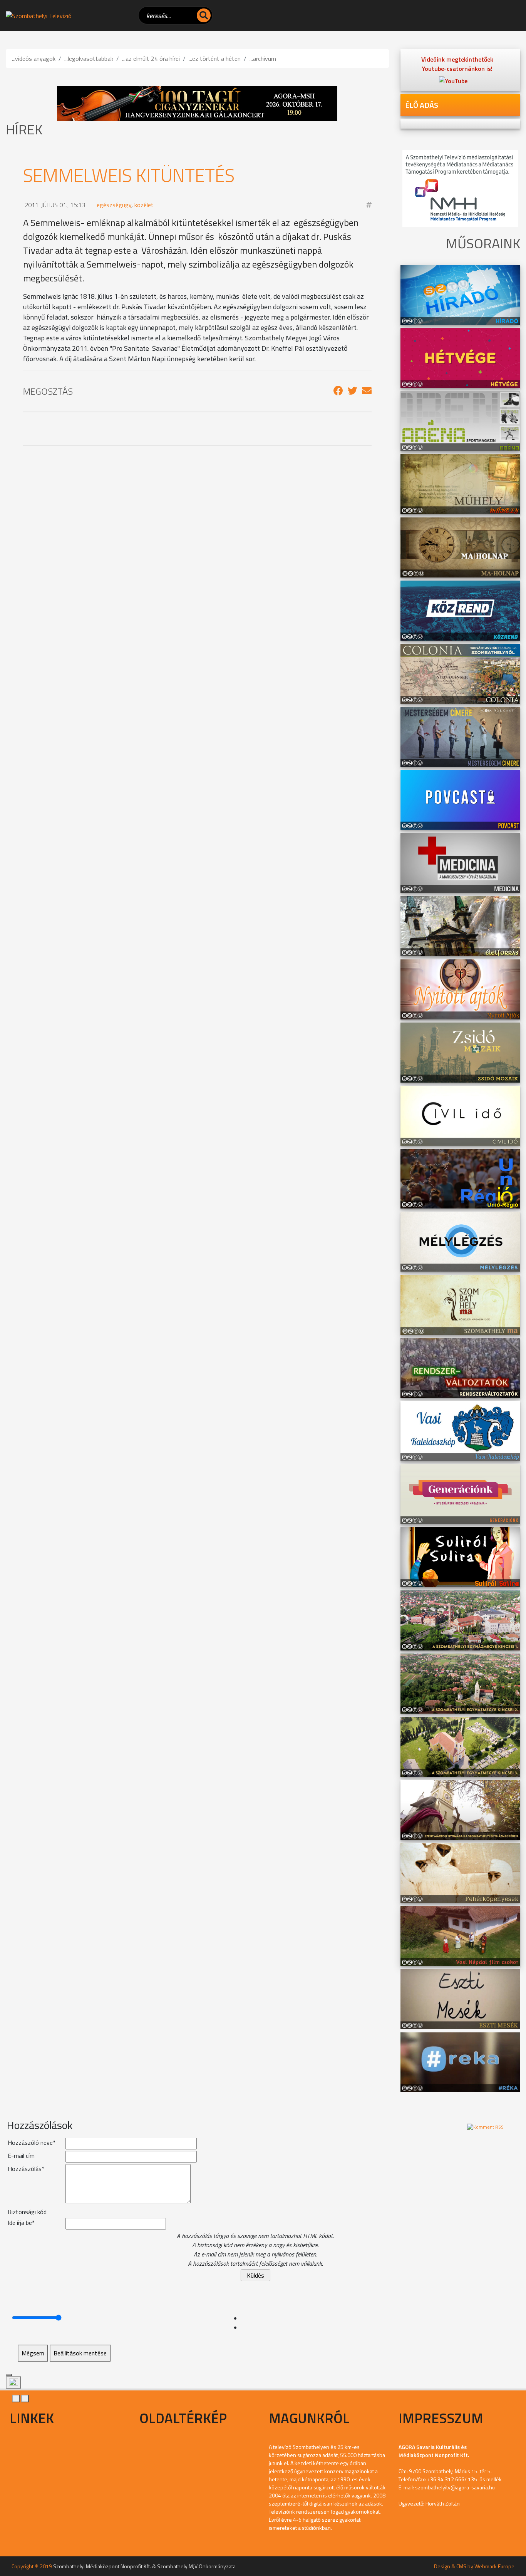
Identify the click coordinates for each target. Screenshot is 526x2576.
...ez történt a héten (215, 59)
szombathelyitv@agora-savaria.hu (455, 2487)
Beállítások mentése (80, 2353)
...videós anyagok (34, 59)
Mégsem (33, 2353)
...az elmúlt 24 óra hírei (151, 59)
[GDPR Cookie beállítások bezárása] (9, 2375)
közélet (144, 205)
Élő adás (422, 105)
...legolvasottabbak (89, 59)
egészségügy (114, 205)
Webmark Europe (494, 2566)
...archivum (263, 59)
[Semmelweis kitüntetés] (338, 391)
